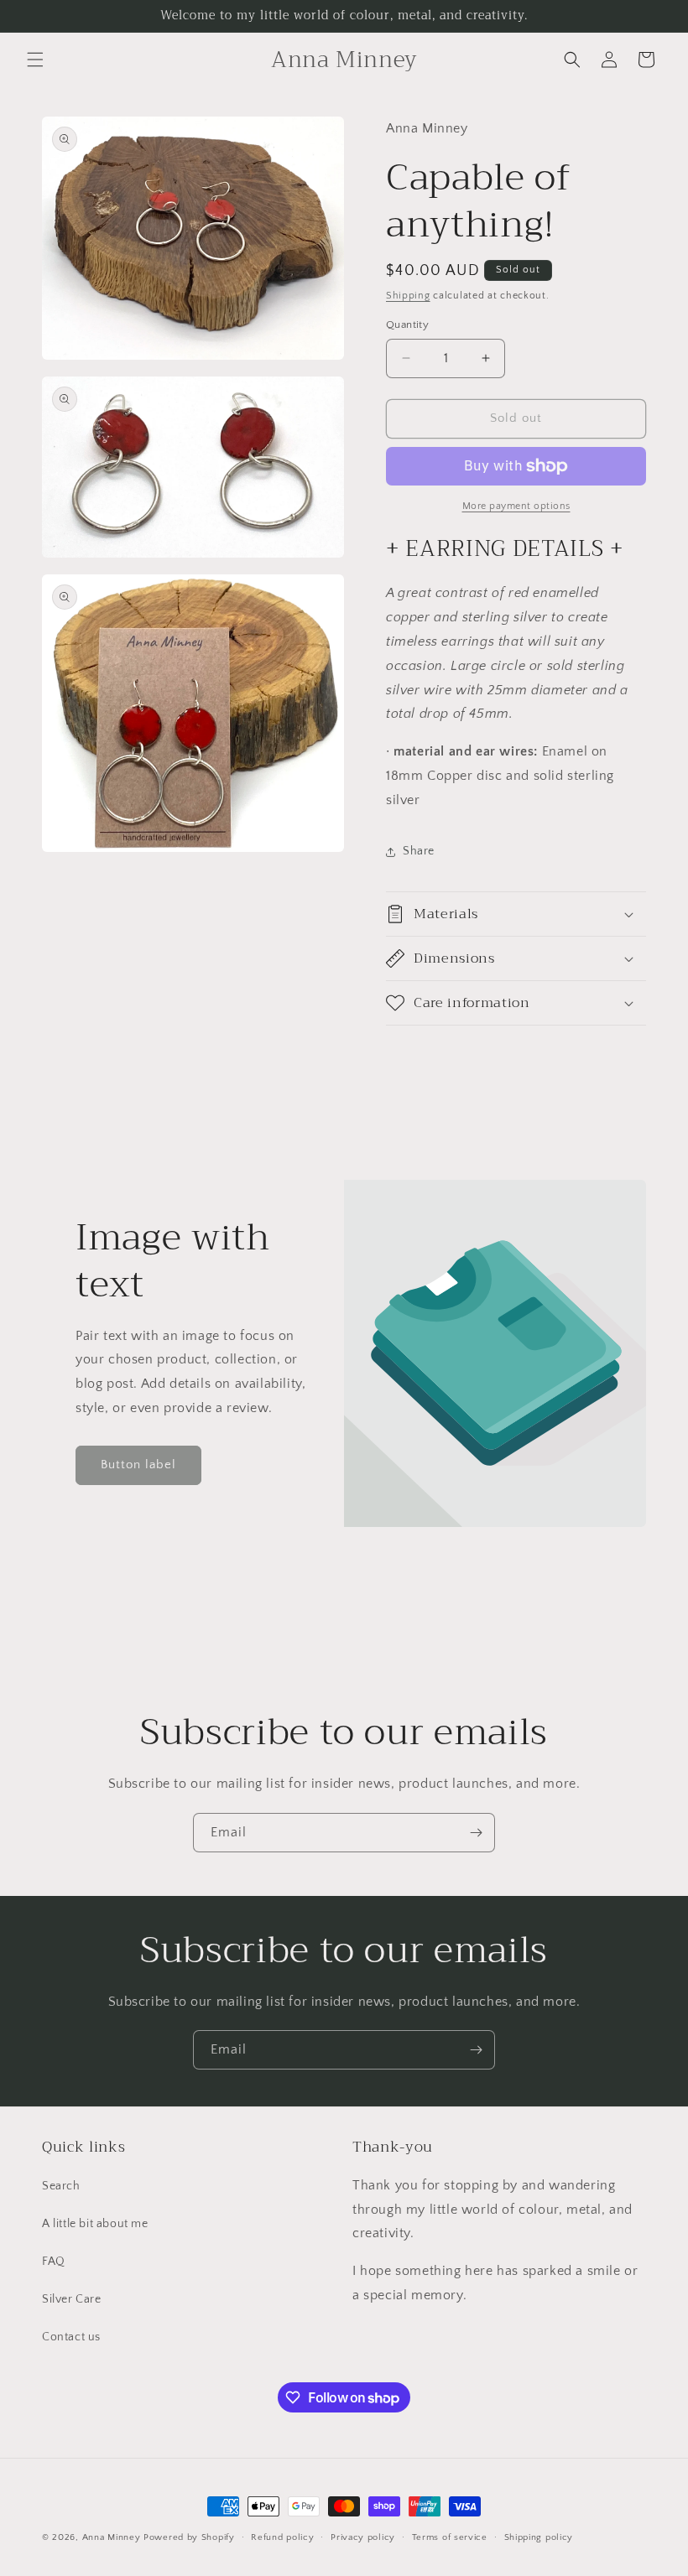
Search (61, 2186)
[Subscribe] (476, 1833)
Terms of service (450, 2537)
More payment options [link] (516, 506)
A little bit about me (95, 2224)
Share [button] (419, 851)
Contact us (71, 2337)
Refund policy (282, 2537)
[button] (35, 60)
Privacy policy (363, 2537)
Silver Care (72, 2299)
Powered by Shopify (189, 2537)
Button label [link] (138, 1465)
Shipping (408, 296)
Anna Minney (113, 2537)
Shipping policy (539, 2537)
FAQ (54, 2262)
